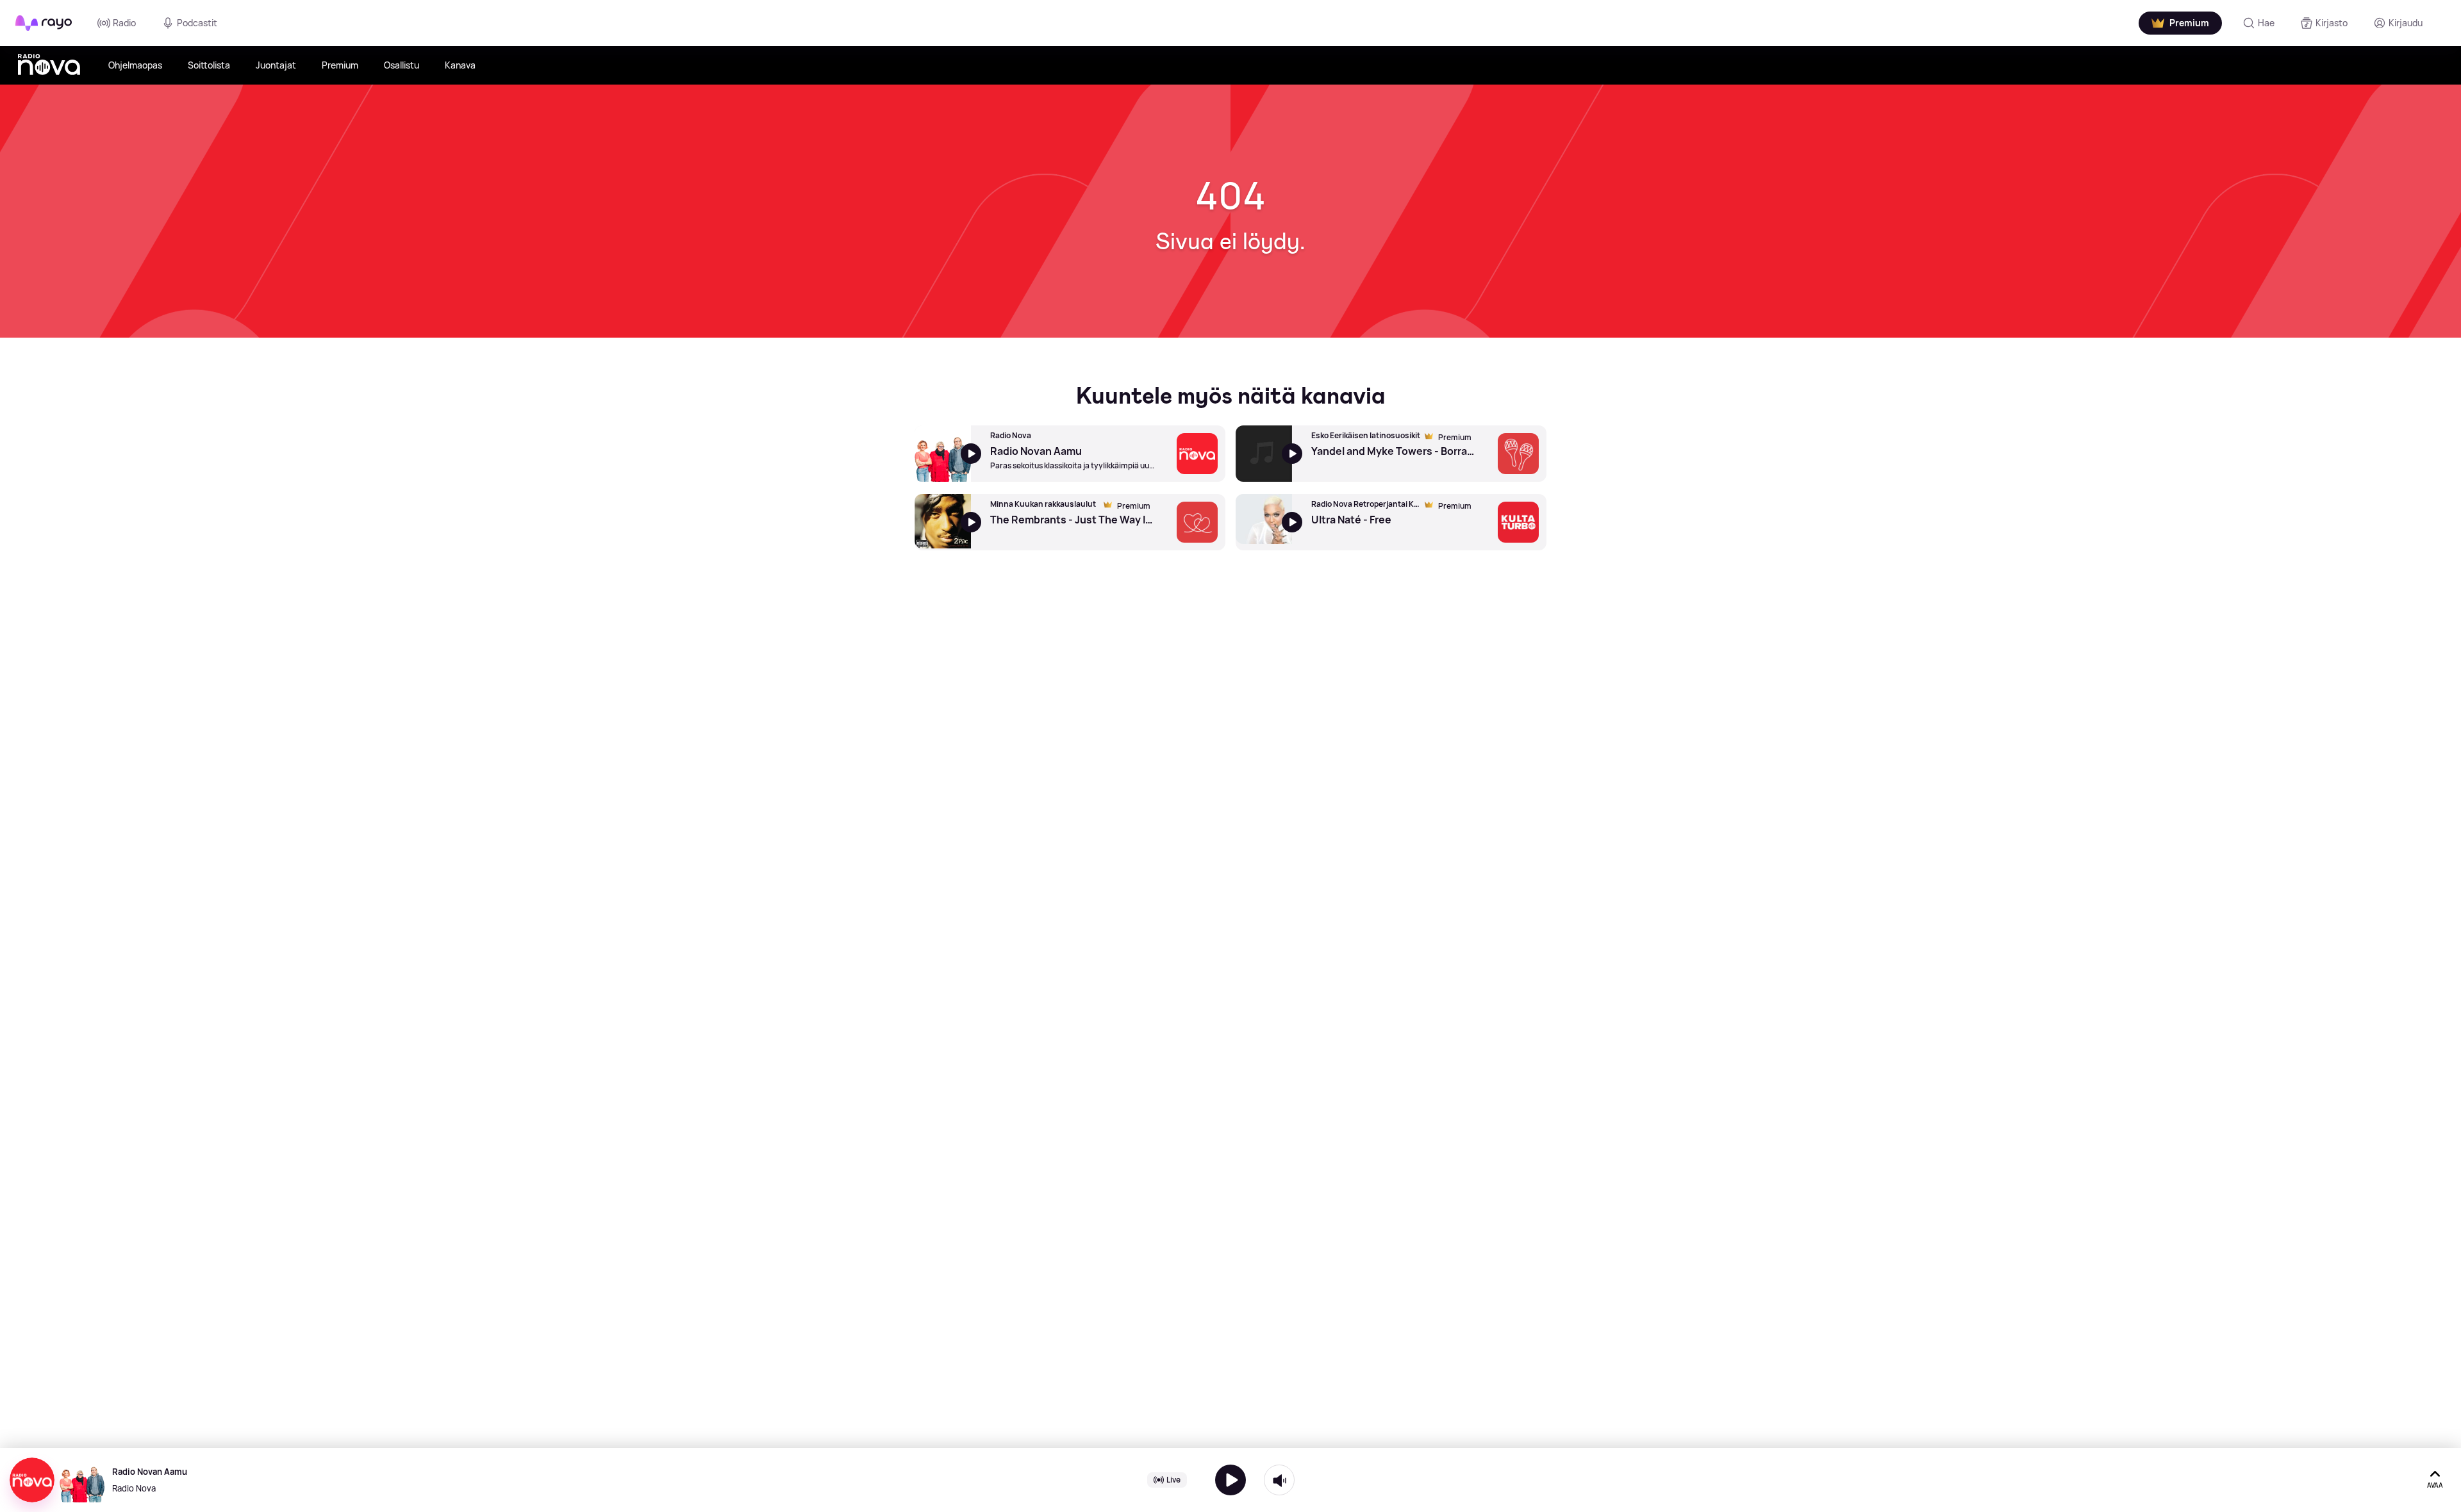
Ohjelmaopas (135, 65)
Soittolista (209, 65)
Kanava (460, 65)
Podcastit (197, 23)
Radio (124, 23)
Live (1173, 1480)
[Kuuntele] (1230, 1480)
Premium (340, 65)
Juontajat (276, 65)
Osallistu (402, 65)
